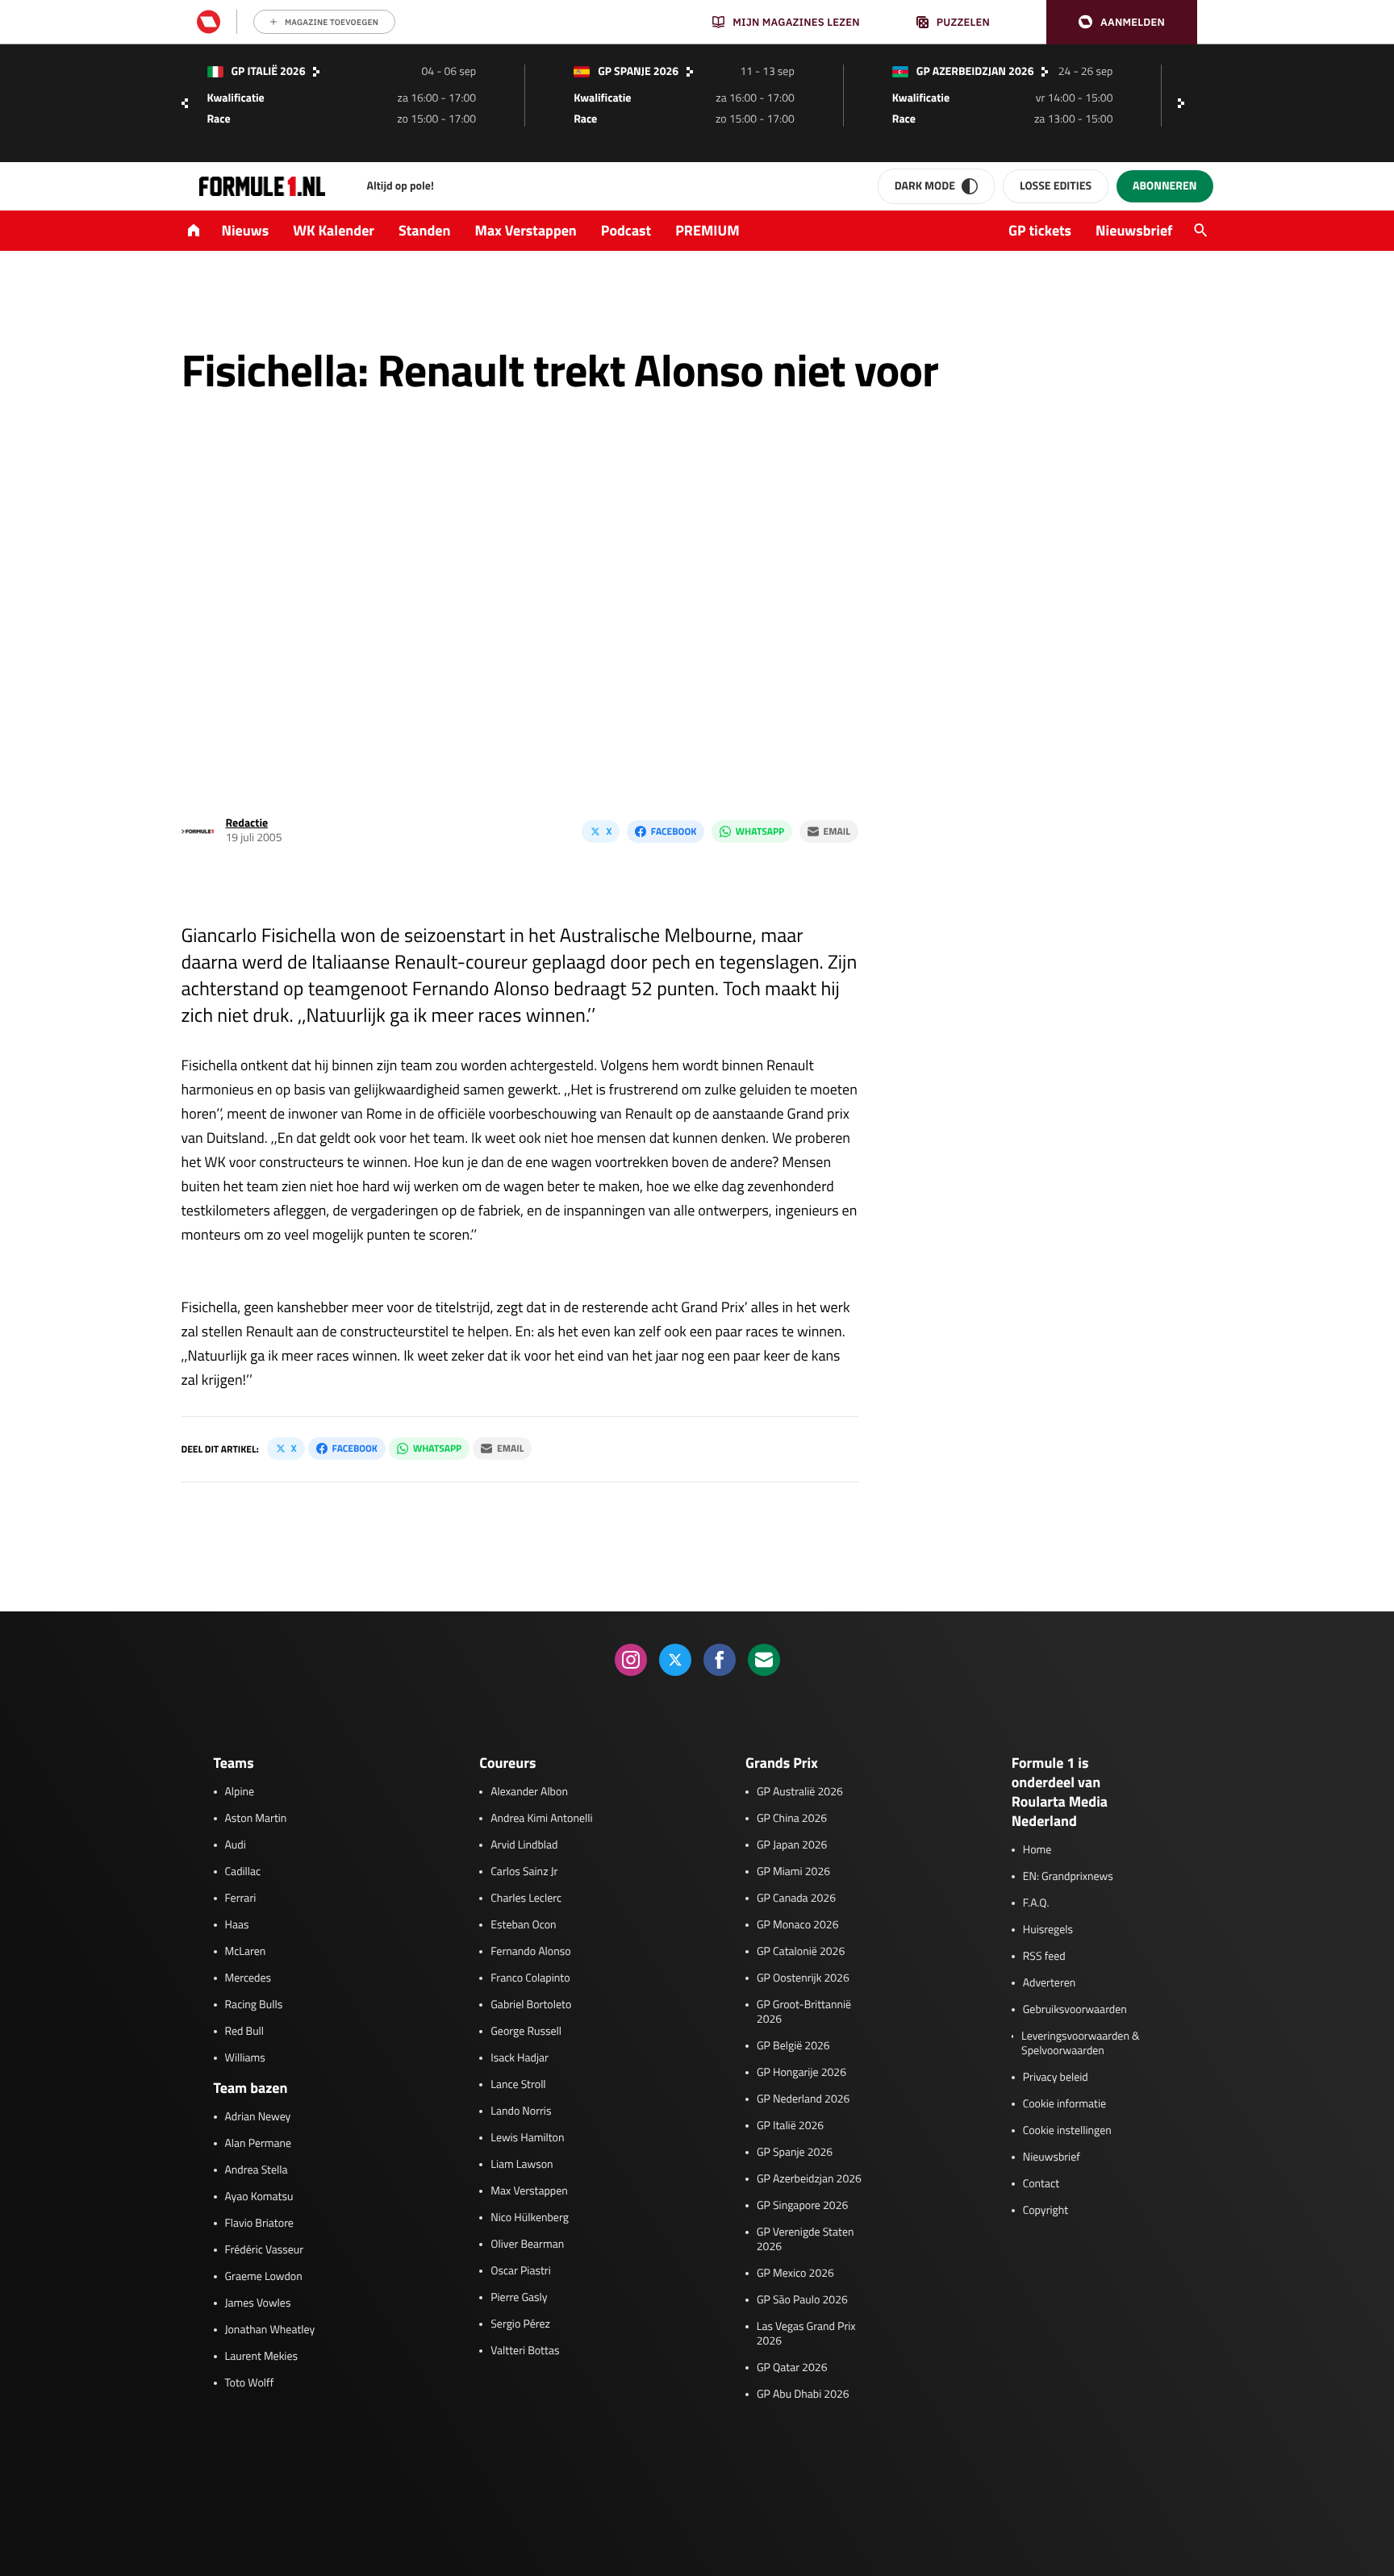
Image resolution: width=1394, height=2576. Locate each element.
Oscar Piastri (521, 2271)
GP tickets (1040, 230)
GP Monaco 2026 (797, 1925)
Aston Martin (256, 1819)
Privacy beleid (1056, 2078)
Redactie (247, 823)
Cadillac (243, 1872)
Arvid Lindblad (524, 1845)
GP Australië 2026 (800, 1792)
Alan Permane (259, 2144)
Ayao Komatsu (259, 2197)
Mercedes (248, 1978)
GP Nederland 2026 (803, 2099)
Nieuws (246, 230)
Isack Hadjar (520, 2058)
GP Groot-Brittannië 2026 (804, 2012)
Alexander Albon (529, 1792)
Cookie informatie (1064, 2104)
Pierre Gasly (519, 2298)
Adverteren (1049, 1983)
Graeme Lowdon (264, 2277)
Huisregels (1048, 1930)
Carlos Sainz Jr (524, 1872)
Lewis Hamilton (527, 2138)
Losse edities (1056, 186)
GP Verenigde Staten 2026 (806, 2240)
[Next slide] (1185, 103)
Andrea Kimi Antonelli (541, 1819)
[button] (1122, 22)
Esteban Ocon (523, 1925)
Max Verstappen (526, 230)
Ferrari (241, 1899)
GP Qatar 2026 (792, 2368)
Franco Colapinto (530, 1978)
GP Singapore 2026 (802, 2206)
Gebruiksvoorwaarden (1075, 2010)
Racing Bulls (254, 2005)
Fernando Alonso (530, 1952)
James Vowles (258, 2303)
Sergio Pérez (520, 2324)
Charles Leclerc (526, 1899)
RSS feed (1044, 1957)
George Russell (526, 2032)
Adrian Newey (258, 2117)
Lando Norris (521, 2111)
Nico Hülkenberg (530, 2218)
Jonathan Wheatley (270, 2330)
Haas (237, 1925)
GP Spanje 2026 (795, 2153)
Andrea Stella (257, 2170)
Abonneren (1164, 186)
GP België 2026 (793, 2046)
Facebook (674, 831)
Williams (245, 2058)
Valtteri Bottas (525, 2351)
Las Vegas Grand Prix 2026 (806, 2334)
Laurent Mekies (262, 2357)
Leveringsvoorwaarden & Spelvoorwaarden (1081, 2044)
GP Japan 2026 (792, 1845)
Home (1037, 1850)
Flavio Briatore (259, 2224)
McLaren (246, 1952)
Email (837, 831)
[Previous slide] (185, 103)
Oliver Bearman (527, 2245)
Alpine (240, 1792)
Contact (1041, 2184)
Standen (424, 230)
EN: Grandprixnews (1068, 1877)
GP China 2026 (792, 1819)
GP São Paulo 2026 (802, 2300)
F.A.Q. (1036, 1903)
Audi (236, 1845)
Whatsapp (760, 831)
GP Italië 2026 (790, 2126)
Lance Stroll (518, 2085)
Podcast (626, 230)
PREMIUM (707, 230)
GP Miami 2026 (793, 1872)
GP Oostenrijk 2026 (803, 1978)
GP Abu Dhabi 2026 (803, 2395)
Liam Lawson (522, 2165)
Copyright (1045, 2211)
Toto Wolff (250, 2383)
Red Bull (245, 2032)
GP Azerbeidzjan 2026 (809, 2179)
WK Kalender (334, 230)
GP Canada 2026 (796, 1899)
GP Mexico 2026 (795, 2274)
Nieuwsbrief (1134, 230)
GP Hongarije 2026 (801, 2073)
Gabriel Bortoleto (531, 2005)
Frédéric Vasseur (265, 2250)
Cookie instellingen (1067, 2131)
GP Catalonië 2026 (801, 1952)
